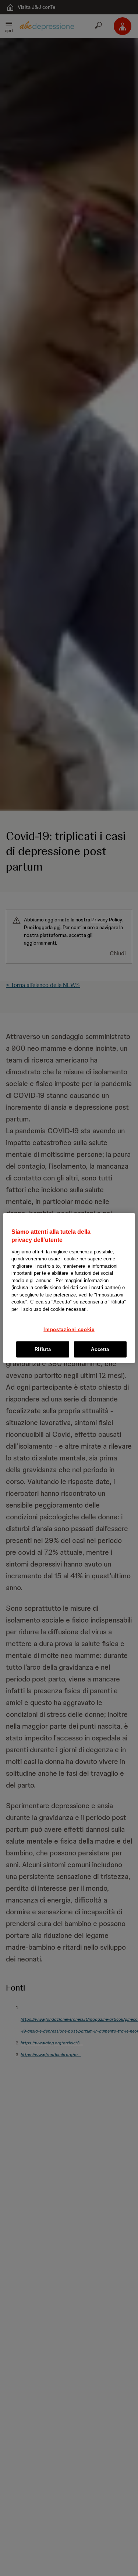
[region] (69, 1288)
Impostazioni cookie (69, 1329)
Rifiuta (43, 1349)
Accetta (100, 1349)
